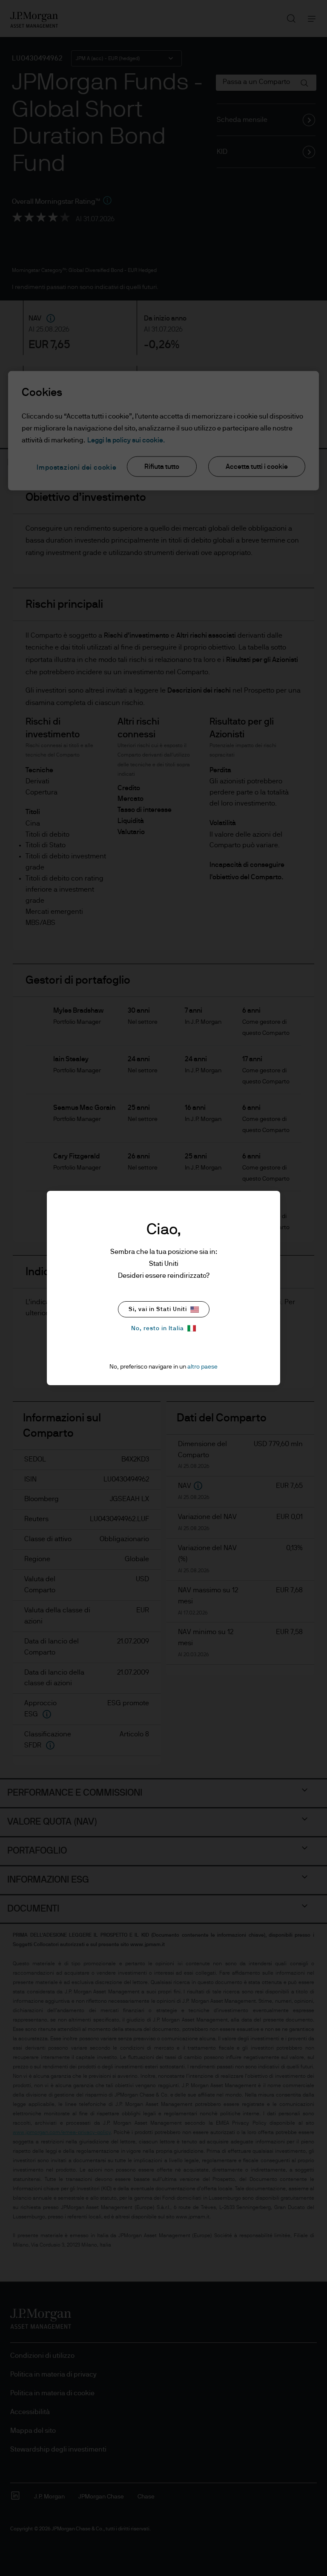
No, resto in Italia (158, 1328)
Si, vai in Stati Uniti (158, 1309)
